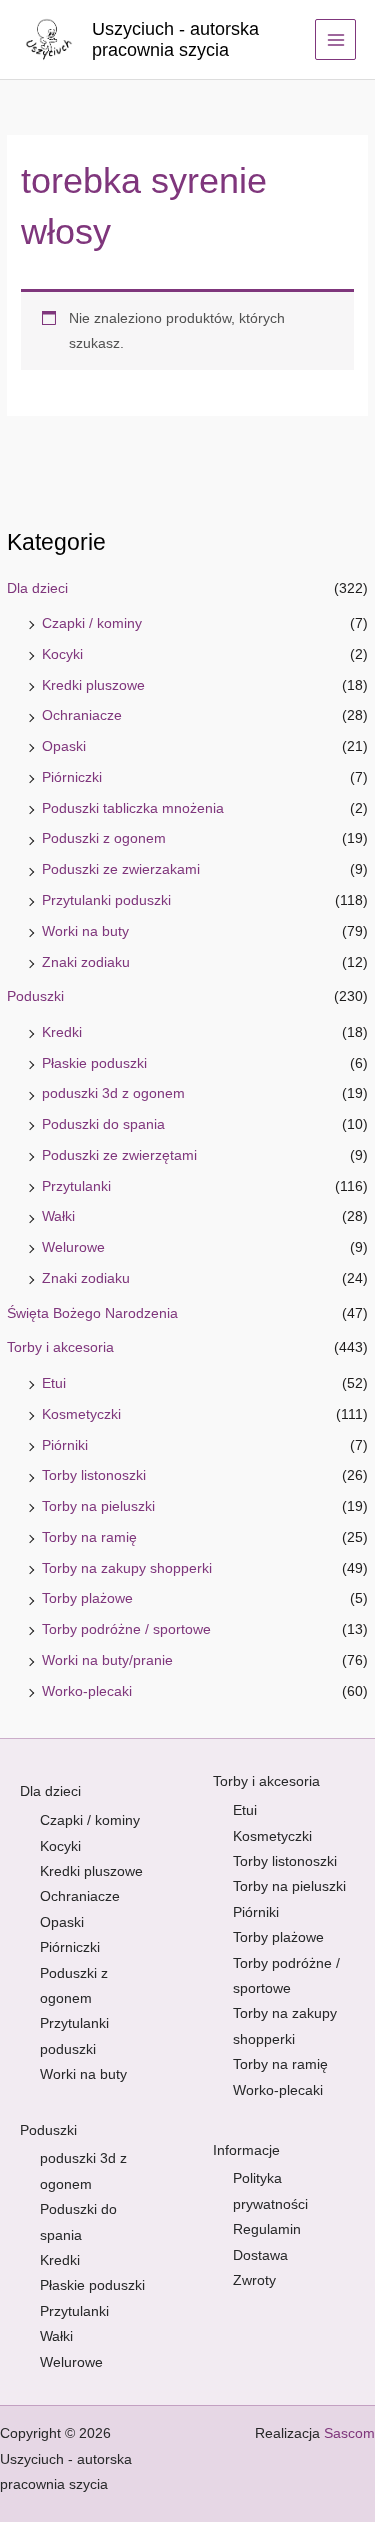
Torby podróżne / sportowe (126, 1629)
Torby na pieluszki (98, 1506)
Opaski (64, 746)
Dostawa (260, 2255)
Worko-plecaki (87, 1691)
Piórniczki (72, 777)
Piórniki (65, 1445)
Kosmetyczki (81, 1414)
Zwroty (254, 2280)
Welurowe (73, 1247)
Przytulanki (76, 1186)
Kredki (62, 1032)
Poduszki (35, 996)
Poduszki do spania (103, 1124)
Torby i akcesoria (60, 1347)
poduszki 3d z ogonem (113, 1093)
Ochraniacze (82, 715)
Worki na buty (85, 931)
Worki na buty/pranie (107, 1660)
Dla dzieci (37, 588)
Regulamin (267, 2229)
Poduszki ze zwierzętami (119, 1155)
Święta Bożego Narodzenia (92, 1313)
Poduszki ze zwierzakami (121, 869)
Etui (54, 1383)
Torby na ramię (89, 1537)
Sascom (349, 2433)
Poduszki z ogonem (104, 838)
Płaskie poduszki (94, 1063)
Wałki (58, 1216)
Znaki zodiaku (86, 962)
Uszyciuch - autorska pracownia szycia (175, 39)
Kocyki (62, 654)
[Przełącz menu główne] (335, 39)
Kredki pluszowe (93, 685)
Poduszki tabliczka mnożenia (133, 808)
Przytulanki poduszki (106, 900)
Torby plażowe (87, 1598)
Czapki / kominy (92, 623)
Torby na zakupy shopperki (127, 1568)
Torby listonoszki (94, 1475)
